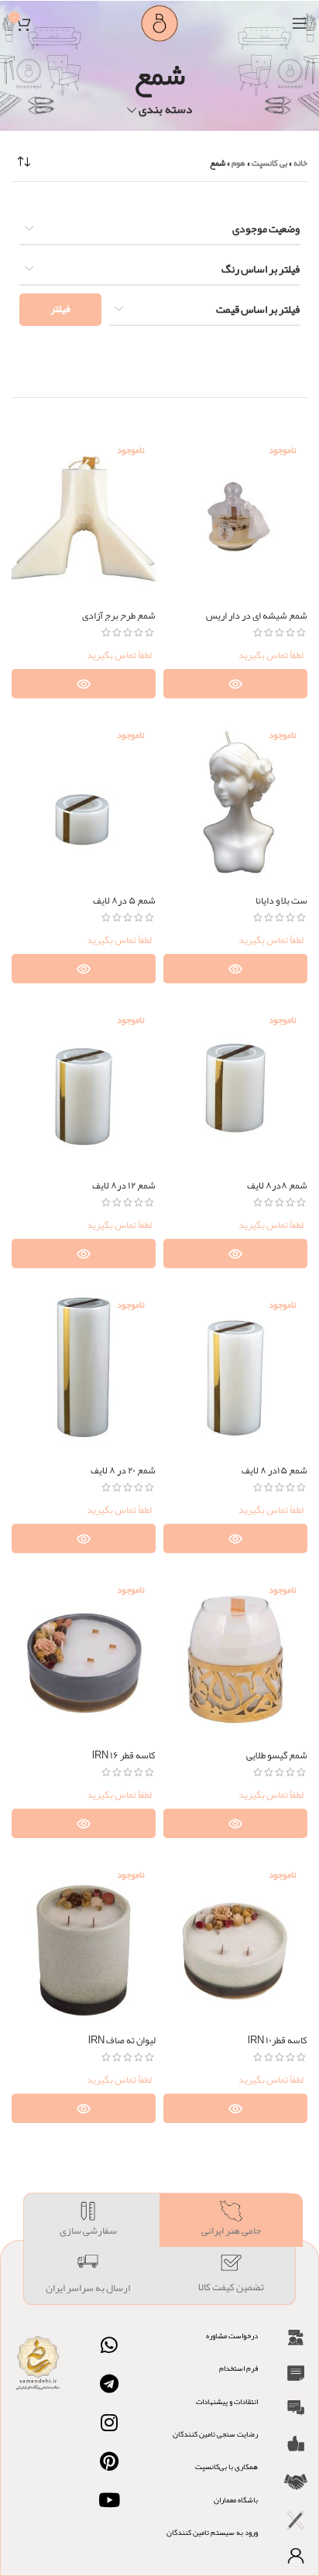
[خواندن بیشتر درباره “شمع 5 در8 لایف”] (84, 969)
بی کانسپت (269, 163)
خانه (300, 163)
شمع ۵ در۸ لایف (124, 900)
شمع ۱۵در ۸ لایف (274, 1470)
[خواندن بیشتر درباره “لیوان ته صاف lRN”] (84, 2108)
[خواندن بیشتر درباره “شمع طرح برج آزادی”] (84, 684)
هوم (238, 163)
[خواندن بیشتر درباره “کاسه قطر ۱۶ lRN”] (84, 1823)
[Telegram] (109, 2384)
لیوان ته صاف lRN (122, 2040)
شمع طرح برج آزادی (119, 615)
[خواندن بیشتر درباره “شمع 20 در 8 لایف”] (84, 1538)
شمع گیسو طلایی (277, 1755)
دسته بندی (165, 110)
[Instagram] (109, 2423)
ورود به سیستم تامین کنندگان (212, 2533)
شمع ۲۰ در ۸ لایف (123, 1470)
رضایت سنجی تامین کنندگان (215, 2434)
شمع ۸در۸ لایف (277, 1185)
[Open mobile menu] (300, 23)
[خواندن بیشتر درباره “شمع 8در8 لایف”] (235, 1254)
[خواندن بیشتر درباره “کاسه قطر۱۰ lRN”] (235, 2108)
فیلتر (60, 309)
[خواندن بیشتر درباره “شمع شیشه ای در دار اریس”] (235, 684)
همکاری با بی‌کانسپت (226, 2467)
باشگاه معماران (236, 2500)
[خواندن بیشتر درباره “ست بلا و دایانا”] (235, 969)
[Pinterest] (109, 2461)
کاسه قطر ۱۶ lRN (124, 1755)
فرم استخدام (238, 2368)
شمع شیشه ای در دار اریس (257, 615)
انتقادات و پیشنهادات (227, 2402)
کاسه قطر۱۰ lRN (278, 2040)
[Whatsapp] (109, 2345)
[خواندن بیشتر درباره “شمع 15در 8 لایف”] (235, 1538)
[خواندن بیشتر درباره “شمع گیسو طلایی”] (235, 1823)
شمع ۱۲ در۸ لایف (124, 1185)
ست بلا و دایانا (281, 900)
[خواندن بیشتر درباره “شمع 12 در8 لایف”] (84, 1254)
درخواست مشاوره (232, 2336)
